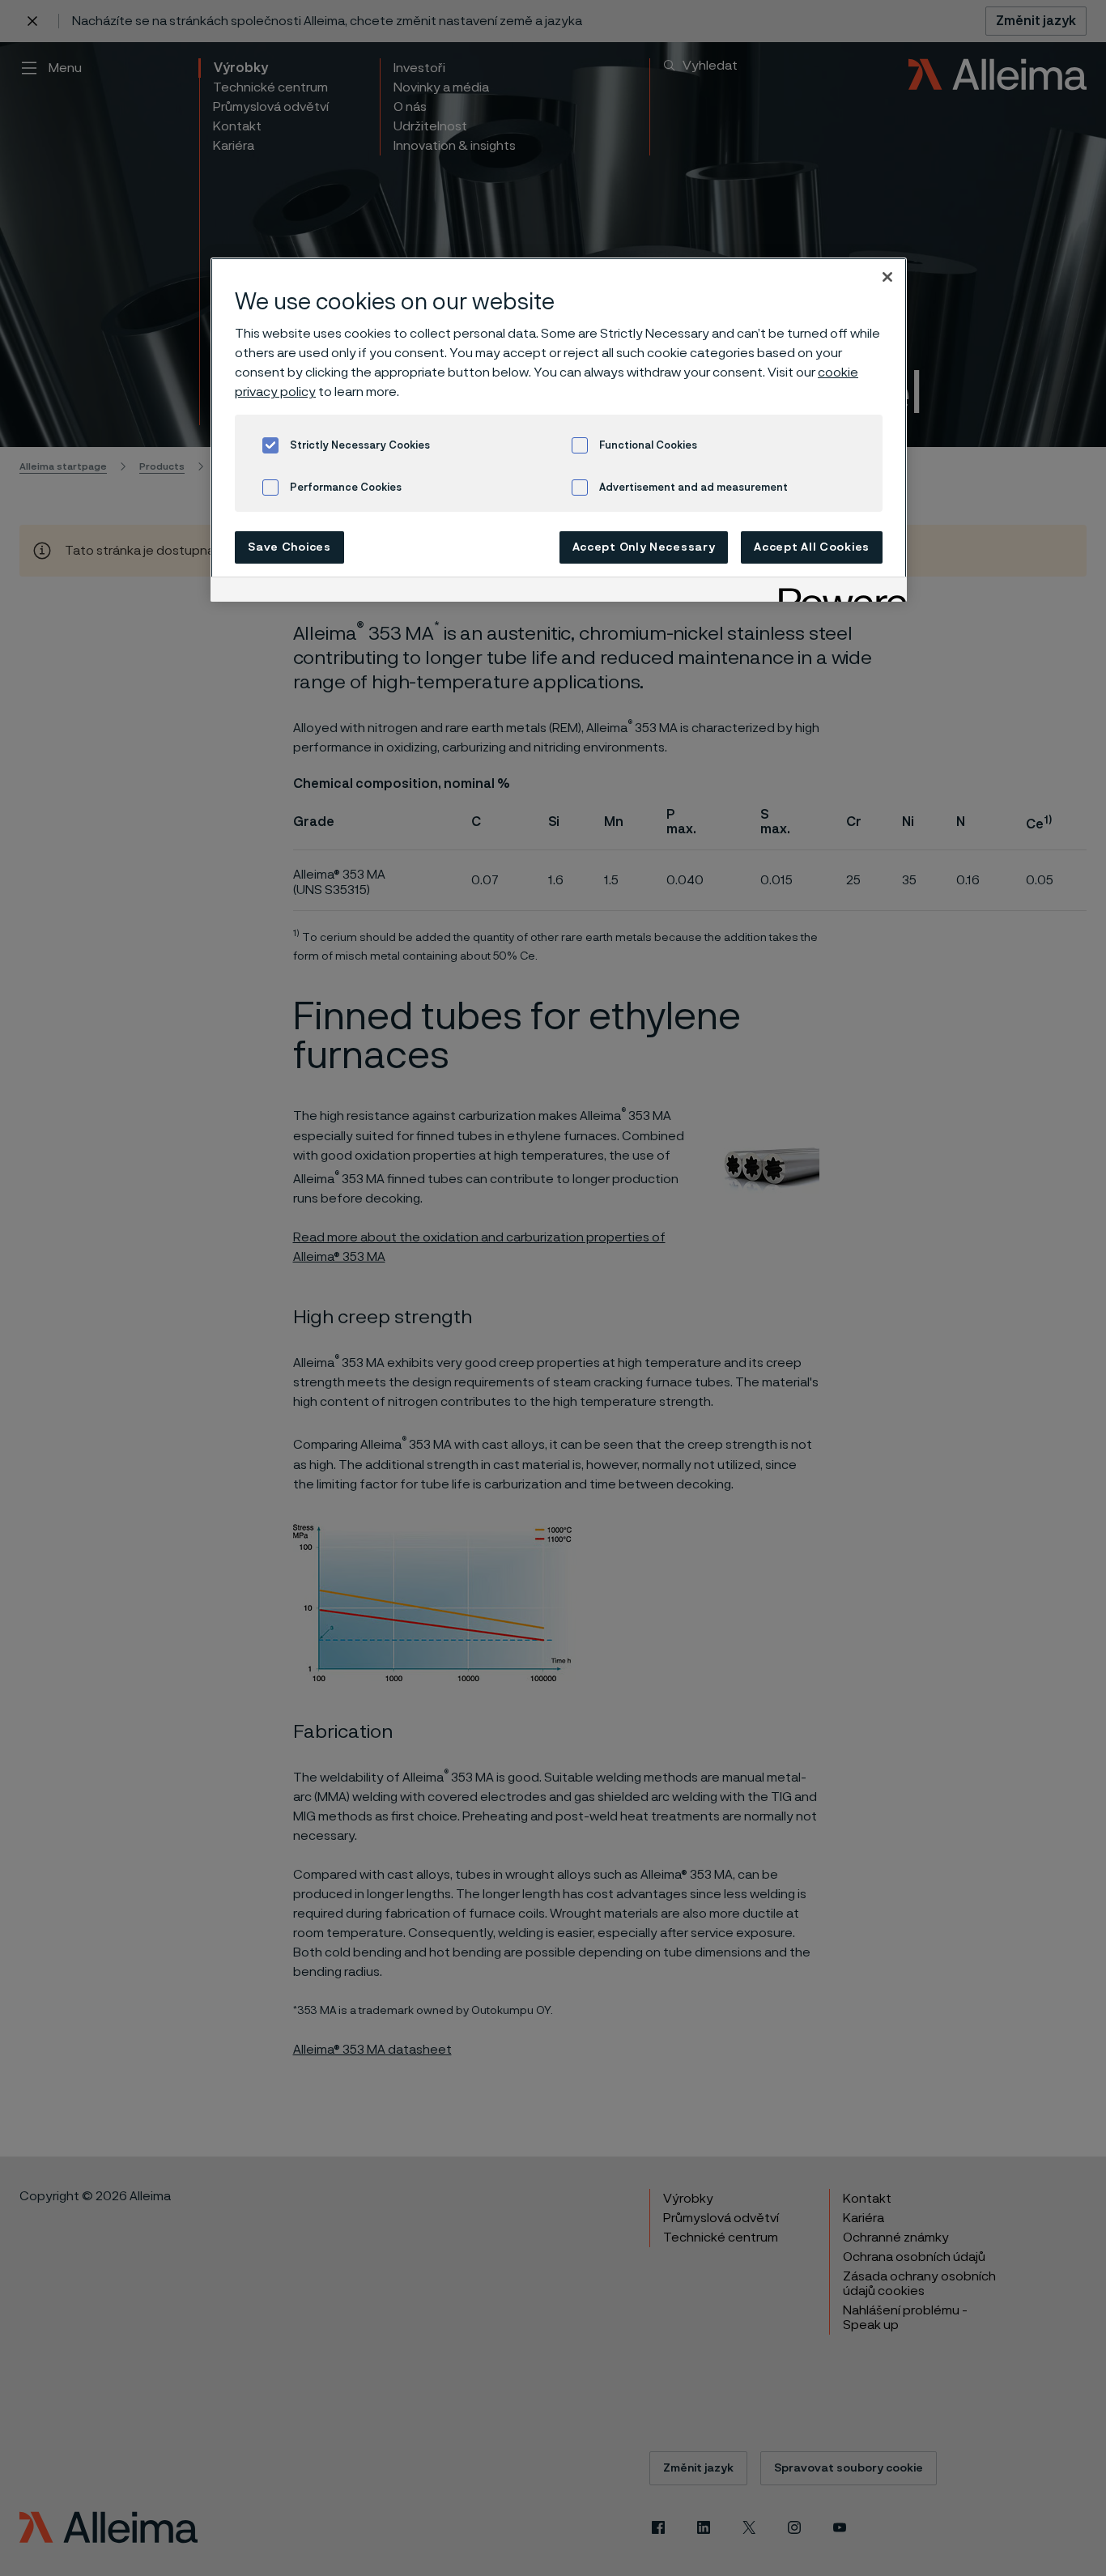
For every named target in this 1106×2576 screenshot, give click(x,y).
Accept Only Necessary (644, 547)
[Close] (887, 277)
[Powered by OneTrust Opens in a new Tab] (837, 592)
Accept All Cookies (812, 547)
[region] (559, 430)
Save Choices (289, 547)
